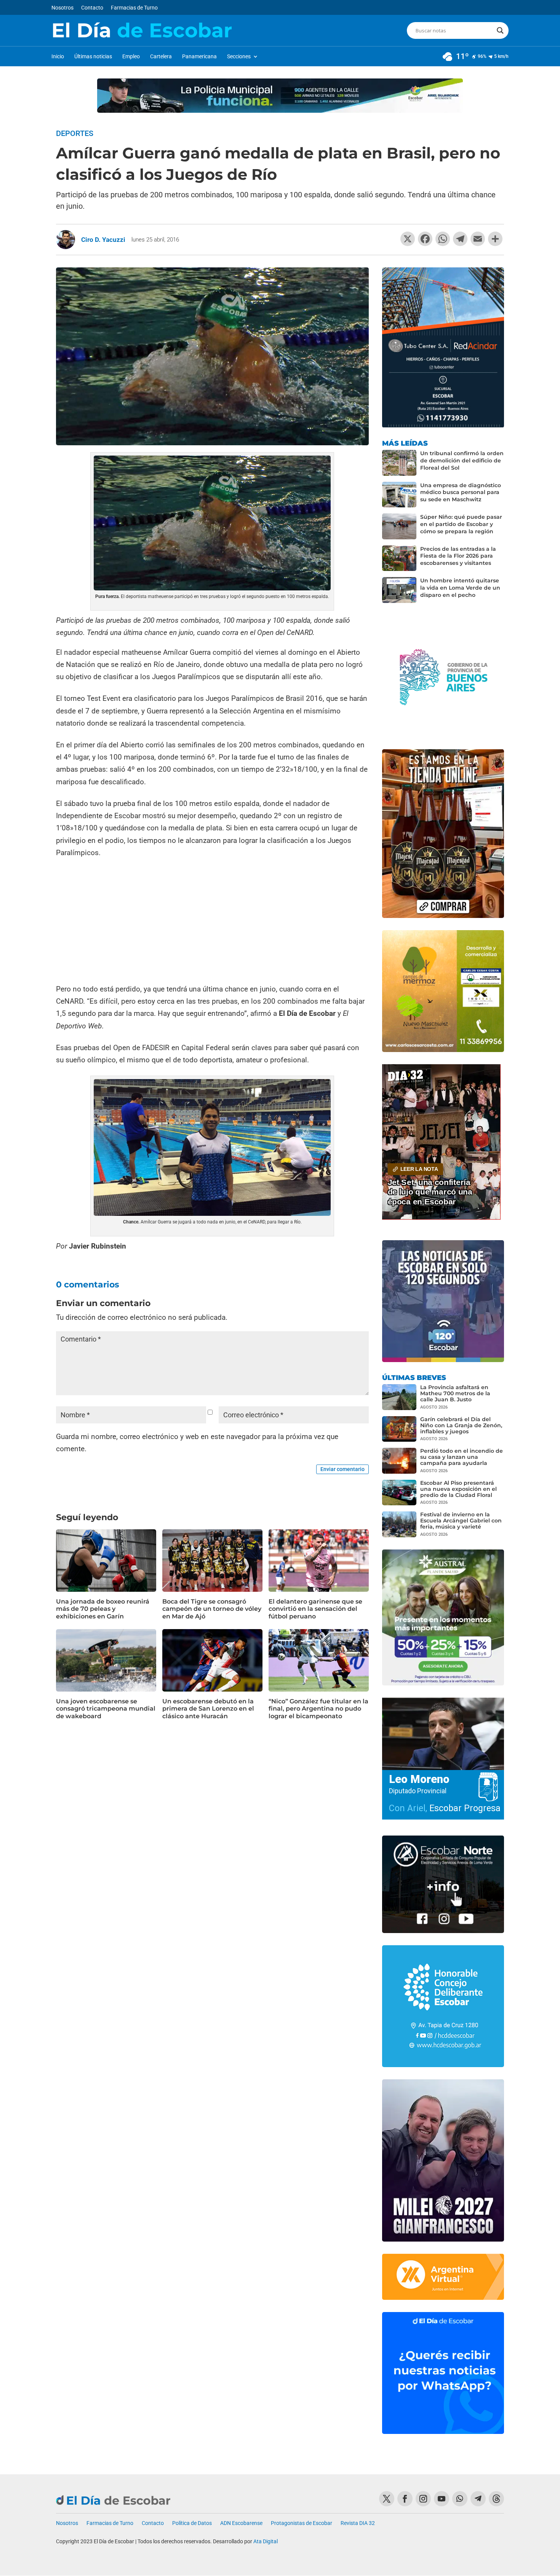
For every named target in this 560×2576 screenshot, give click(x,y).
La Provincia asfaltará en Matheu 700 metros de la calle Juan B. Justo (455, 1393)
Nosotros (62, 8)
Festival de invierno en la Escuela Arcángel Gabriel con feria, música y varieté (461, 1521)
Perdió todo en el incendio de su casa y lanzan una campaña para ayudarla (462, 1457)
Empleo (131, 57)
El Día (142, 30)
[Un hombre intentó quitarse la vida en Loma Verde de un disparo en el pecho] (399, 590)
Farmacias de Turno (134, 8)
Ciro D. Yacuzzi (103, 240)
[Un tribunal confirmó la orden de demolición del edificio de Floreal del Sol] (399, 463)
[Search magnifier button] (500, 30)
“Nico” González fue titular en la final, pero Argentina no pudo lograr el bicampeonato (318, 1709)
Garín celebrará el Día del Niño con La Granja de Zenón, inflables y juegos (461, 1425)
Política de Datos (192, 2523)
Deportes (75, 133)
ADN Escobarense (241, 2523)
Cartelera (161, 57)
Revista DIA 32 (358, 2523)
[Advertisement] (212, 922)
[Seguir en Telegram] (478, 2499)
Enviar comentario (342, 1469)
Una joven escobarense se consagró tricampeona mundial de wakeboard (106, 1709)
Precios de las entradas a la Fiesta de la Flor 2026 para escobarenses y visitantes (458, 556)
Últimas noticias (93, 57)
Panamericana (199, 57)
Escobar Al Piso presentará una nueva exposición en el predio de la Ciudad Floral (458, 1489)
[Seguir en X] (387, 2499)
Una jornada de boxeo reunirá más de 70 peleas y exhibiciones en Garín (103, 1609)
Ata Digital (266, 2541)
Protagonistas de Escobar (302, 2523)
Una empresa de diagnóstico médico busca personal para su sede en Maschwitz (461, 492)
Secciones (239, 57)
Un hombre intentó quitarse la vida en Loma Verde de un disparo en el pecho (460, 588)
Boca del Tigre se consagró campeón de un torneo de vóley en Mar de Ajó (212, 1609)
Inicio (58, 57)
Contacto (92, 8)
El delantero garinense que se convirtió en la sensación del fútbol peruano (315, 1609)
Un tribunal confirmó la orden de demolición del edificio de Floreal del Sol (462, 461)
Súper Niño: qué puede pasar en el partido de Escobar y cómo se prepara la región (461, 524)
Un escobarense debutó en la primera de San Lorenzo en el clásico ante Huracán (208, 1709)
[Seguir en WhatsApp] (460, 2499)
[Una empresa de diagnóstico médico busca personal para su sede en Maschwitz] (399, 495)
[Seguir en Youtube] (442, 2499)
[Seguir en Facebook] (405, 2499)
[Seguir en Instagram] (423, 2499)
